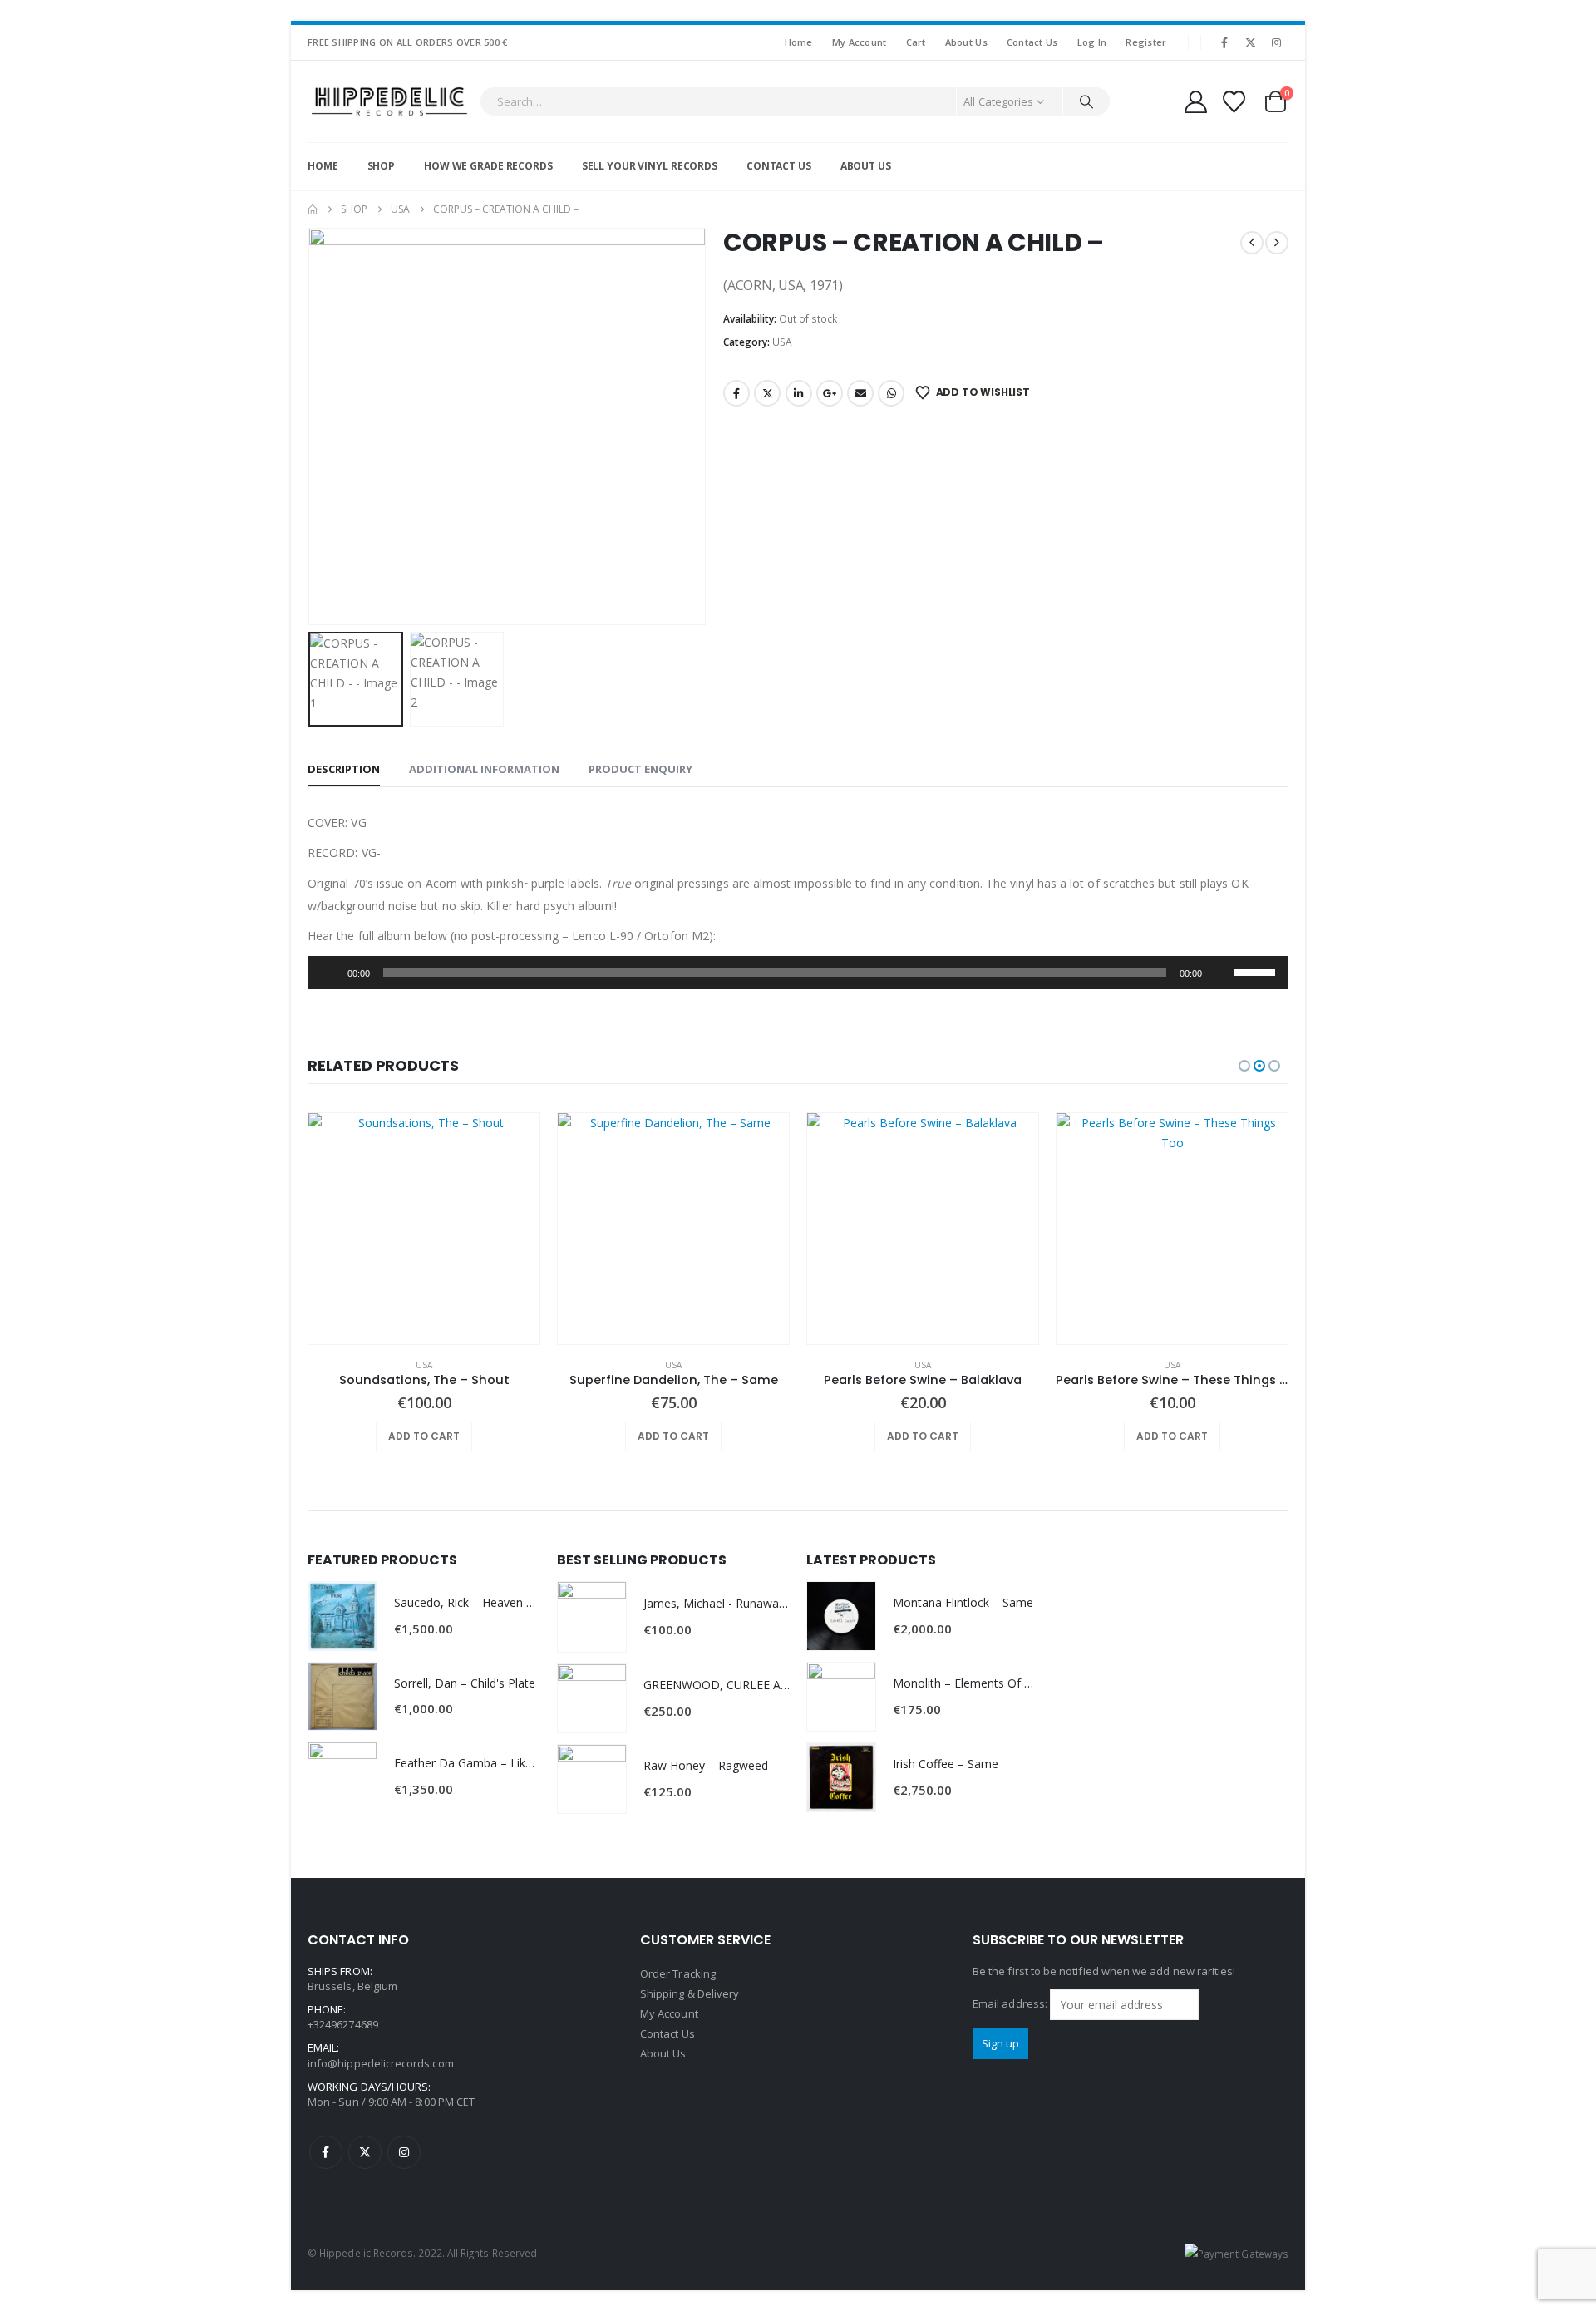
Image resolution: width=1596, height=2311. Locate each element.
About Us (966, 42)
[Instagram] (1277, 42)
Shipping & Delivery (690, 1993)
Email (860, 393)
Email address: (1011, 2003)
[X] (1251, 42)
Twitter (767, 393)
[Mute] (1220, 973)
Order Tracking (678, 1973)
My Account (860, 42)
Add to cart (424, 1436)
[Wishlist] (1234, 102)
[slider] (1257, 971)
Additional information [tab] (484, 769)
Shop (382, 166)
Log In (1092, 42)
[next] (1277, 243)
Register (1146, 42)
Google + (830, 393)
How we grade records (488, 166)
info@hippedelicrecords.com (381, 2063)
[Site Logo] (389, 101)
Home (799, 42)
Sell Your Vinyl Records (650, 166)
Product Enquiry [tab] (640, 769)
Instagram (404, 2152)
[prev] (1252, 243)
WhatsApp (891, 393)
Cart (916, 42)
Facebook (736, 393)
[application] (798, 973)
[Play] (329, 973)
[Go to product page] (424, 1229)
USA (782, 342)
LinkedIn (799, 393)
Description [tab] (344, 769)
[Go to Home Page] (313, 209)
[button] (312, 426)
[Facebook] (1224, 42)
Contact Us (1032, 42)
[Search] (1086, 101)
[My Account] (1195, 102)
